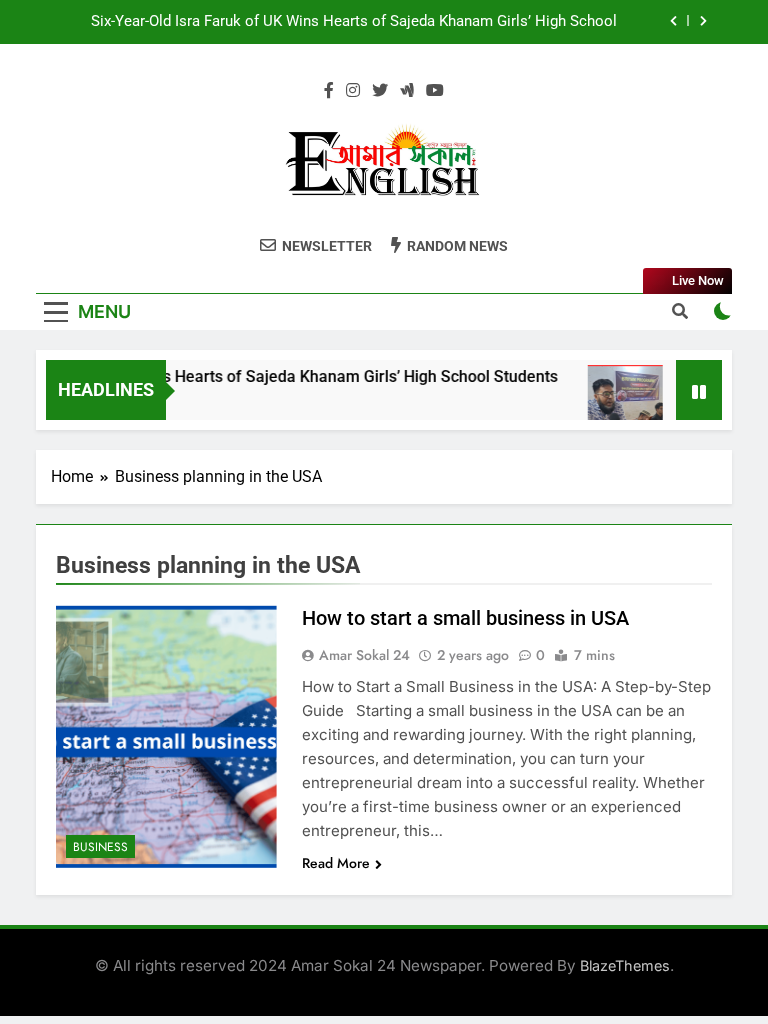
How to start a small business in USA (465, 618)
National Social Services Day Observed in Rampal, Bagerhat (419, 38)
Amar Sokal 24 (364, 655)
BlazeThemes (625, 965)
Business (100, 847)
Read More (336, 863)
